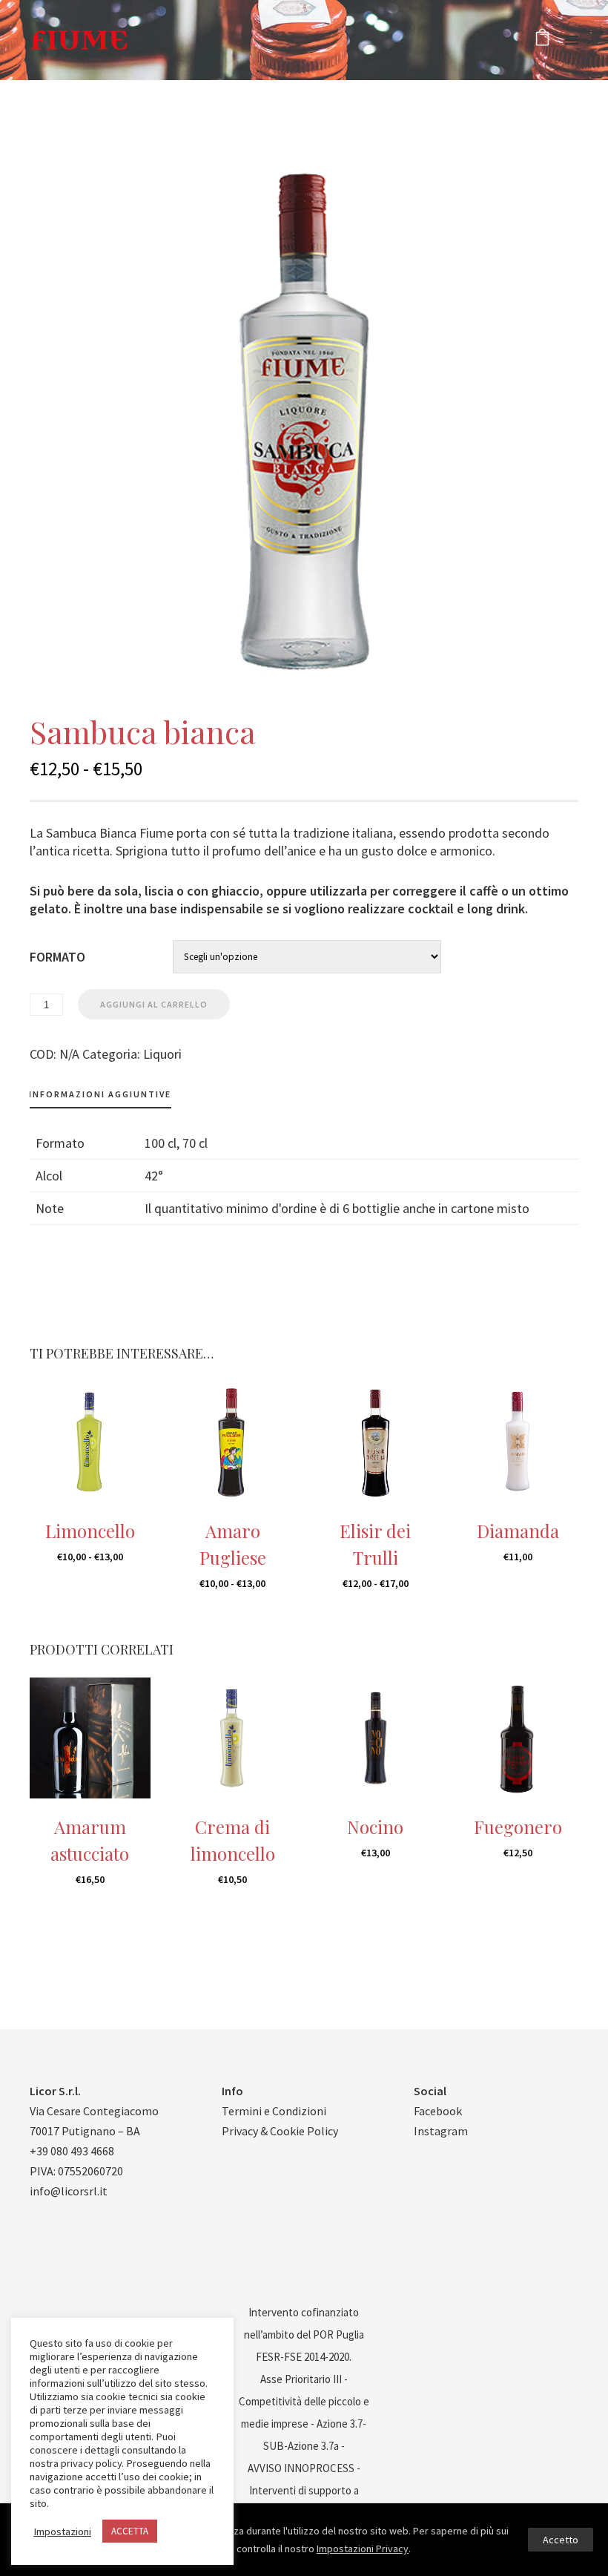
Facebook (438, 2111)
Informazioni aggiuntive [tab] (100, 1094)
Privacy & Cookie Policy (280, 2131)
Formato (57, 957)
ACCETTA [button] (130, 2531)
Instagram (441, 2131)
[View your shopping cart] (542, 40)
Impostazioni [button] (62, 2531)
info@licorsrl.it (69, 2191)
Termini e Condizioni (274, 2111)
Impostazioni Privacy (363, 2549)
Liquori (162, 1054)
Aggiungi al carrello (154, 1004)
